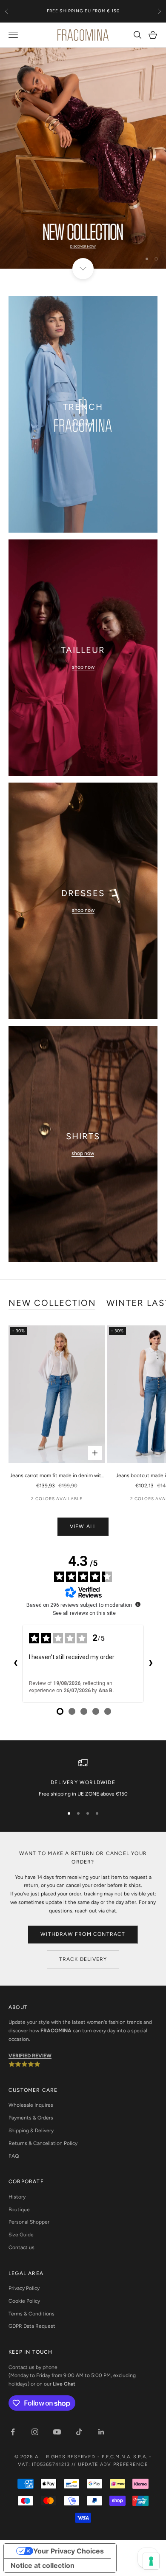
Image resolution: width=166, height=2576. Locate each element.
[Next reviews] (151, 1664)
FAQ (14, 2156)
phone (50, 2367)
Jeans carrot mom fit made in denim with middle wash (57, 1476)
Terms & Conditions (31, 2314)
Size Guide (21, 2235)
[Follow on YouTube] (57, 2432)
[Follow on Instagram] (35, 2432)
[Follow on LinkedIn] (101, 2432)
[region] (83, 158)
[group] (83, 158)
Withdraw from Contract (83, 1934)
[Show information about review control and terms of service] (138, 1604)
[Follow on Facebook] (13, 2432)
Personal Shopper (29, 2222)
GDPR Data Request (32, 2326)
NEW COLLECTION (52, 1303)
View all (83, 1526)
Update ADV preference (113, 2464)
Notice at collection (43, 2565)
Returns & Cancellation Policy (43, 2143)
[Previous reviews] (15, 1664)
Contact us (21, 2247)
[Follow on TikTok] (79, 2432)
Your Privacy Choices (69, 2551)
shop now (83, 424)
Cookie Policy (24, 2301)
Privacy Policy (24, 2288)
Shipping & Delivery (31, 2131)
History (17, 2197)
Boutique (19, 2210)
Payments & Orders (31, 2118)
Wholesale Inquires (31, 2105)
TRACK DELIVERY (83, 1959)
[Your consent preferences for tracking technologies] (151, 2561)
